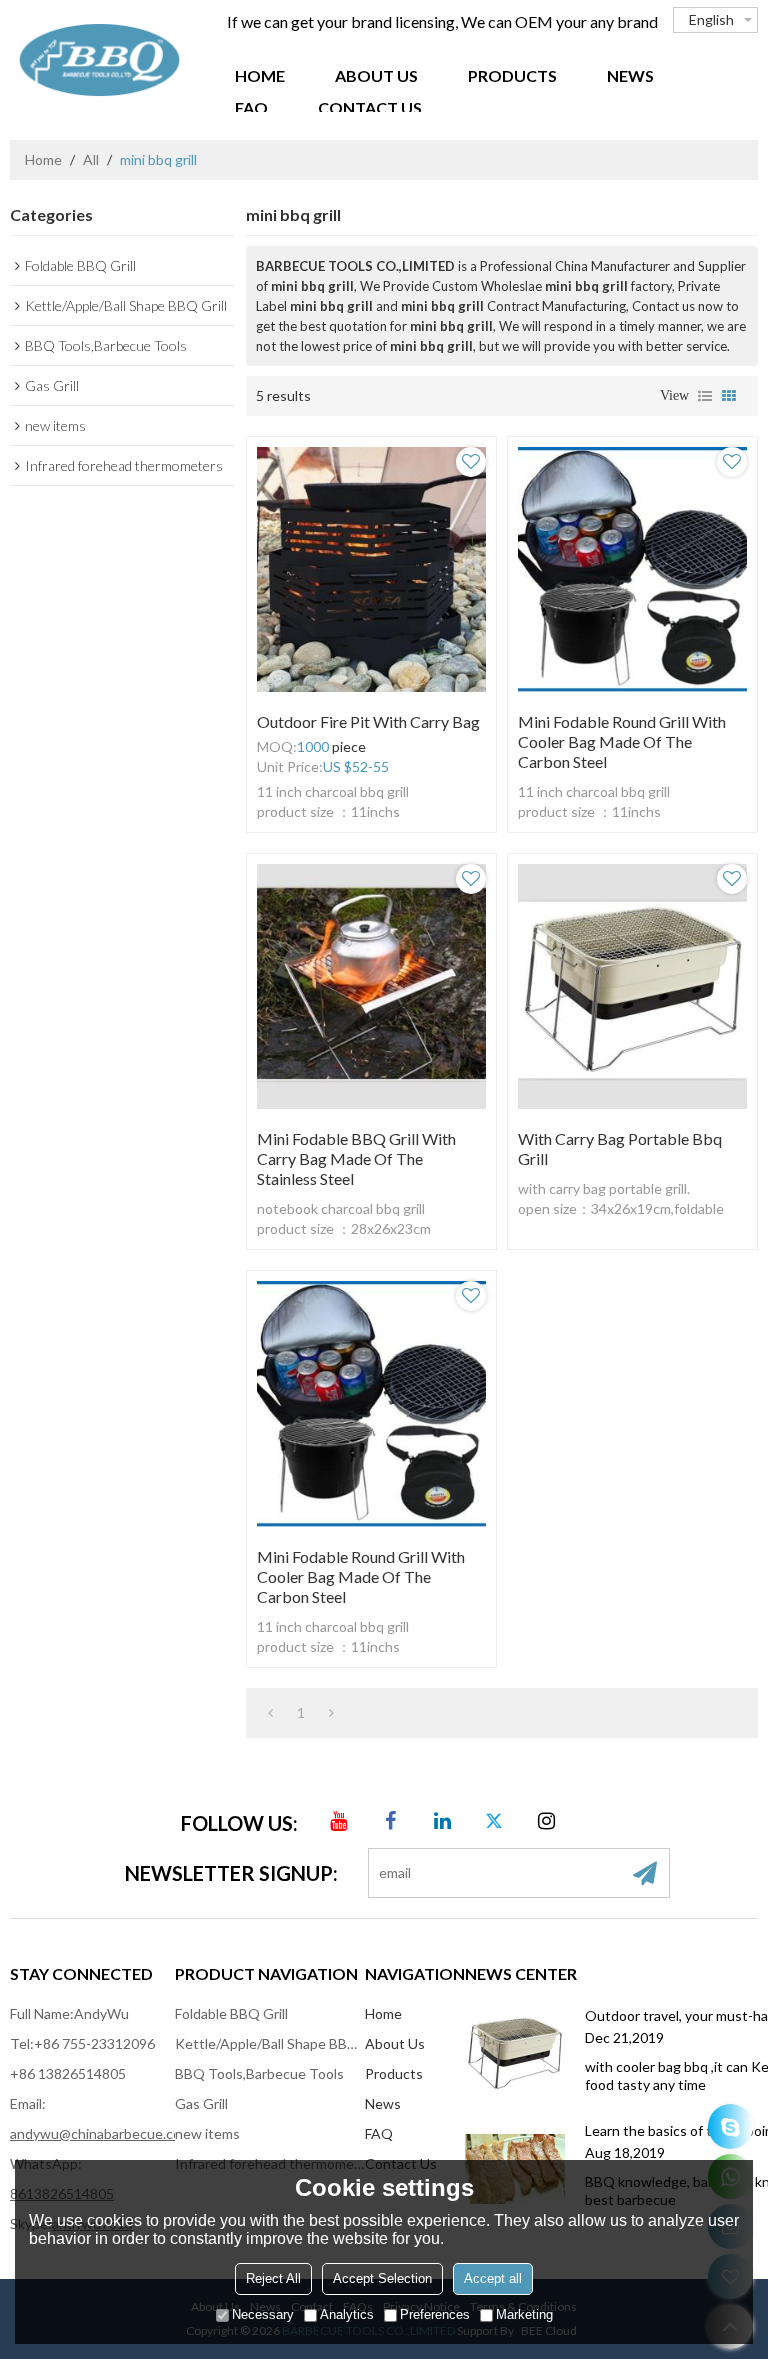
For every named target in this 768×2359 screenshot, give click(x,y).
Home (260, 75)
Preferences (435, 2314)
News (630, 75)
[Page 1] (270, 1713)
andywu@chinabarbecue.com (101, 2133)
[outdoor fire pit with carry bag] (371, 569)
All (91, 159)
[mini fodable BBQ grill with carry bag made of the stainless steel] (371, 986)
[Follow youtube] (339, 1821)
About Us (376, 75)
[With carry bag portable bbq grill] (632, 986)
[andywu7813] (730, 2126)
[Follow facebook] (391, 1821)
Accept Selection (382, 2278)
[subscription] (645, 1873)
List (705, 396)
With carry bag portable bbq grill (620, 1148)
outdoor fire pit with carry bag (368, 721)
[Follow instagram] (547, 1821)
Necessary (263, 2314)
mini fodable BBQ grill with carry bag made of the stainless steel (356, 1158)
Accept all (493, 2278)
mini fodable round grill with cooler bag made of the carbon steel (622, 741)
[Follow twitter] (495, 1821)
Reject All (273, 2278)
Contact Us (370, 107)
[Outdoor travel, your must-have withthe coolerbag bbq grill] (515, 2054)
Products (512, 75)
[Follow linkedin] (443, 1821)
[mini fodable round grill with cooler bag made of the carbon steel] (632, 569)
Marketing (524, 2314)
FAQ (251, 107)
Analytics (347, 2314)
